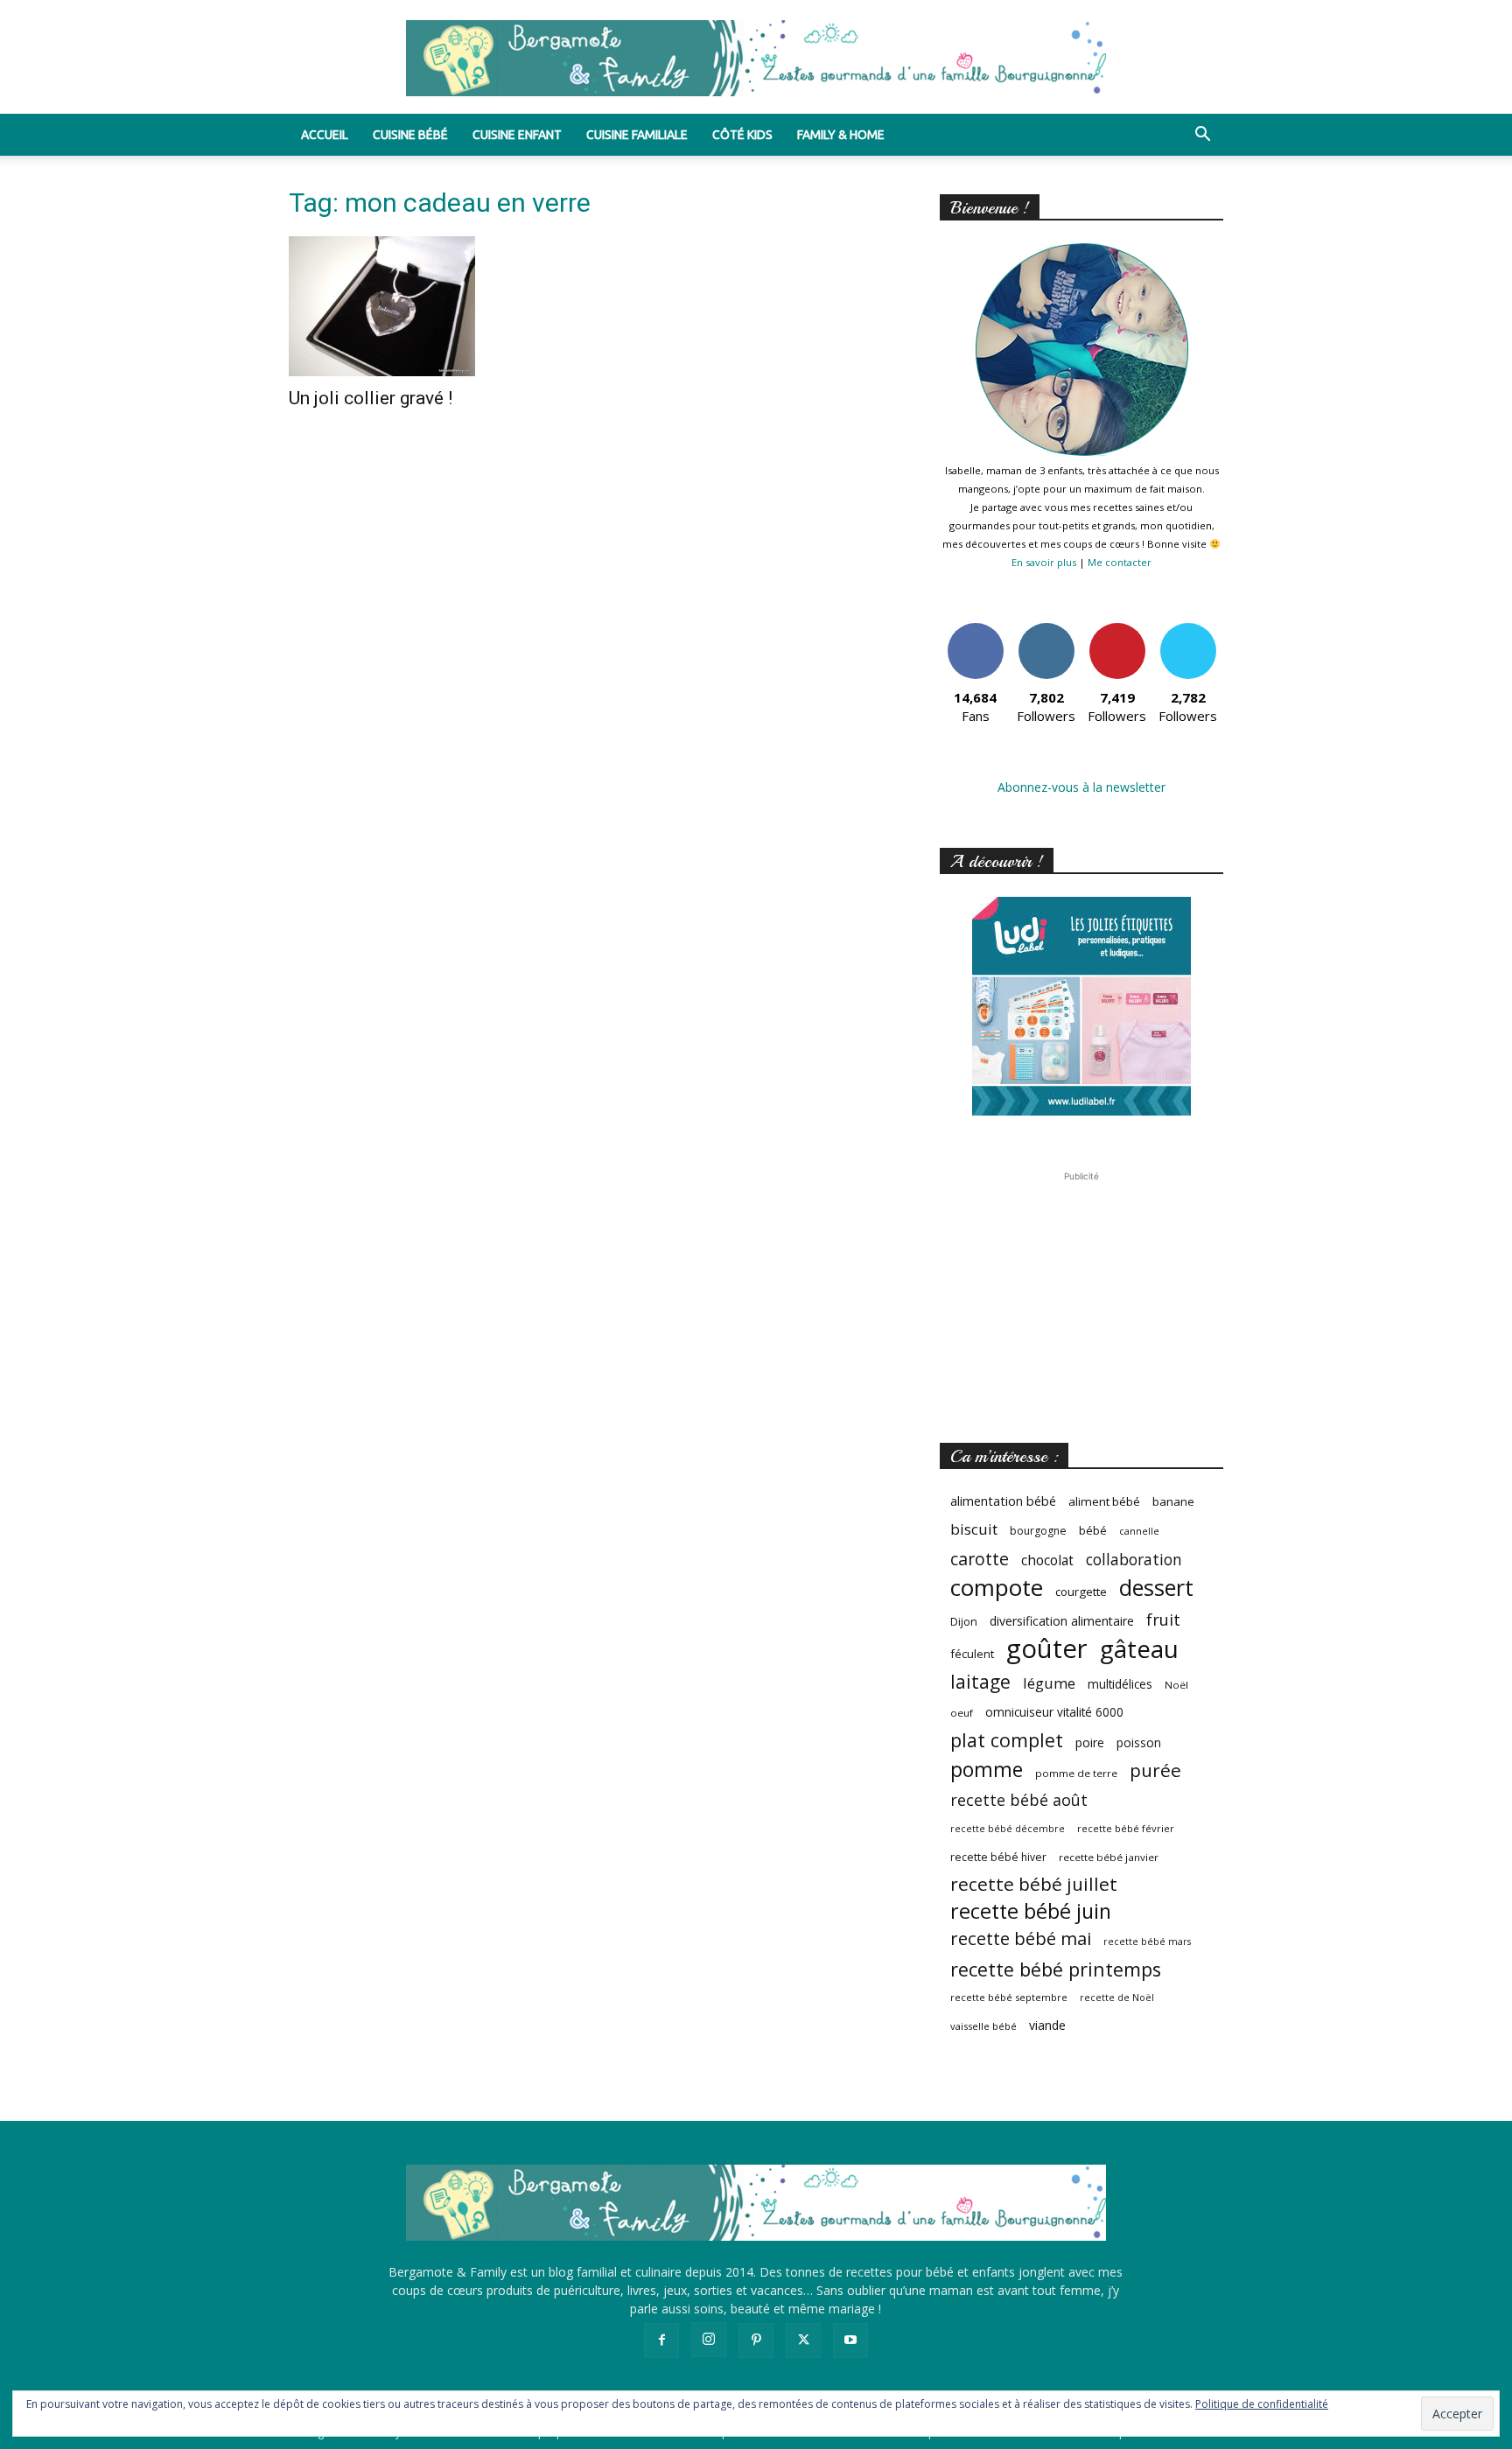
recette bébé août (1019, 1800)
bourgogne (1038, 1531)
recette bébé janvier (1109, 1857)
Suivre (1046, 630)
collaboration (1134, 1560)
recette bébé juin (1031, 1911)
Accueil (325, 135)
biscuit (974, 1529)
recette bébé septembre (1009, 1997)
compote (997, 1588)
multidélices (1120, 1684)
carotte (980, 1559)
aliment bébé (1104, 1501)
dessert (1156, 1588)
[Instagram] (709, 2340)
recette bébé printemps (1056, 1969)
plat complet (1007, 1740)
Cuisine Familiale (637, 135)
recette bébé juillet (1034, 1884)
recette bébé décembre (1008, 1829)
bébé (1093, 1530)
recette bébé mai (1021, 1938)
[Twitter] (803, 2341)
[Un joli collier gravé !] (430, 306)
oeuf (962, 1713)
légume (1049, 1683)
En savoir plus (1044, 562)
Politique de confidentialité (1262, 2404)
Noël (1176, 1685)
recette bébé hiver (998, 1857)
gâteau (1139, 1649)
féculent (972, 1654)
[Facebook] (661, 2341)
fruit (1163, 1619)
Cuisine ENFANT (517, 135)
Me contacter (1120, 562)
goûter (1047, 1649)
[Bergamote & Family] (756, 58)
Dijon (964, 1622)
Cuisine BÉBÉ (410, 135)
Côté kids (742, 135)
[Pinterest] (756, 2341)
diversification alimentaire (1062, 1621)
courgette (1081, 1592)
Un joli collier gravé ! (371, 398)
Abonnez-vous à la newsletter (1081, 787)
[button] (1202, 136)
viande (1047, 2025)
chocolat (1047, 1560)
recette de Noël (1117, 1998)
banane (1173, 1501)
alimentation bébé (1003, 1501)
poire (1090, 1742)
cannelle (1139, 1531)
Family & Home (841, 135)
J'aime (976, 630)
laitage (980, 1681)
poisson (1139, 1742)
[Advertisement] (1081, 1295)
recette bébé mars (1147, 1942)
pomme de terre (1076, 1773)
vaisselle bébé (983, 2026)
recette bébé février (1126, 1828)
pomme (987, 1770)
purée (1155, 1770)
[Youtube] (850, 2341)
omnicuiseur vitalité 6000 (1054, 1712)
